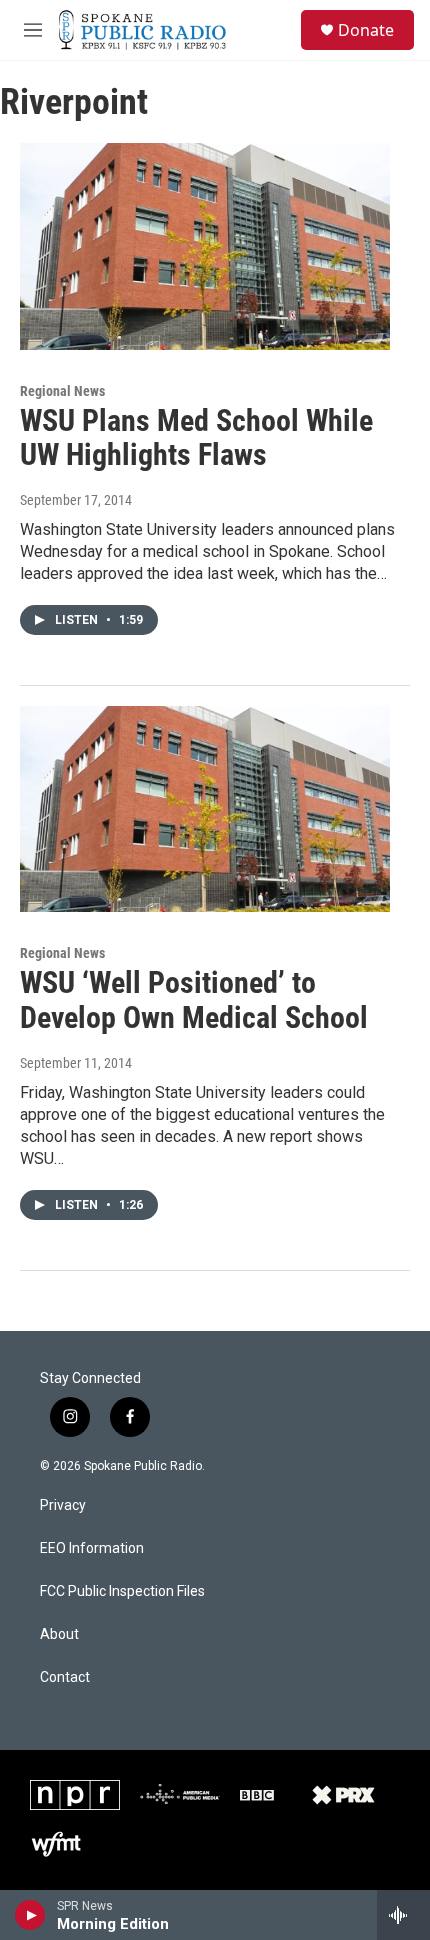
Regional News (62, 391)
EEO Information (92, 1548)
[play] (30, 1915)
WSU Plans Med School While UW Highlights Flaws (196, 438)
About (59, 1634)
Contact (65, 1677)
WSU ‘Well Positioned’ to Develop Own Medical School (194, 1000)
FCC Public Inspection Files (122, 1591)
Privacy (63, 1505)
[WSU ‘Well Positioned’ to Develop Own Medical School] (205, 809)
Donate (366, 30)
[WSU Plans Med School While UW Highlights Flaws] (205, 246)
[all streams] (403, 1915)
